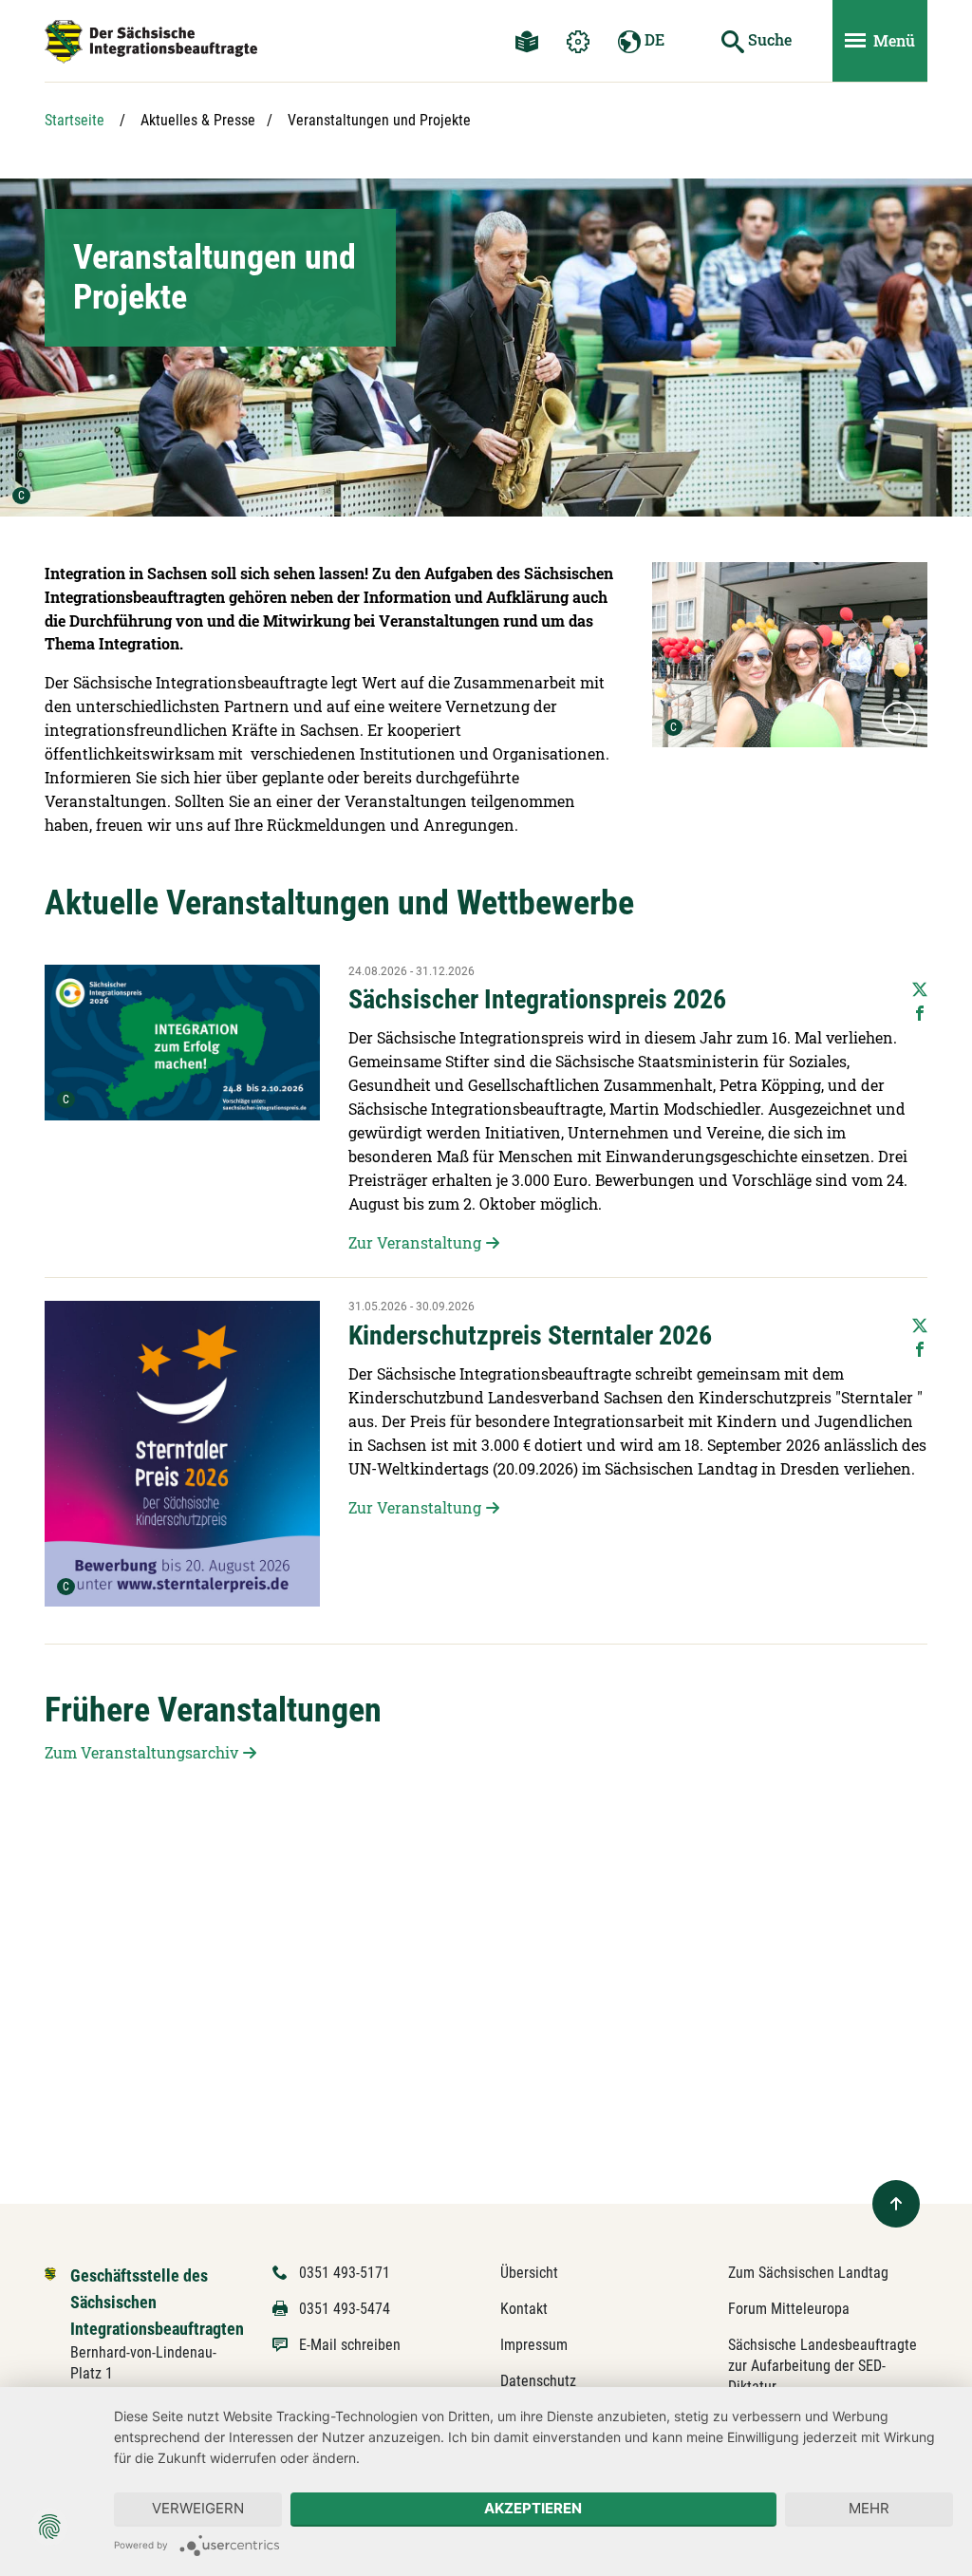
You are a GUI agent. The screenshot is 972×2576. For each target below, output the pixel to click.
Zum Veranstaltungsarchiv (141, 1752)
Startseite (75, 120)
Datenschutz (538, 2381)
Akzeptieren (533, 2508)
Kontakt (524, 2309)
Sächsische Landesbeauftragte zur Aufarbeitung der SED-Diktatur (822, 2366)
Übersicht (529, 2273)
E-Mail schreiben (350, 2345)
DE (653, 39)
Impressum (534, 2345)
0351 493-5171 (345, 2273)
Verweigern (198, 2508)
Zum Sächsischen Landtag (808, 2273)
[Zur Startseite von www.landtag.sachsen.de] (50, 2273)
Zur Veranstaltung (415, 1242)
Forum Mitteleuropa (789, 2309)
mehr (869, 2508)
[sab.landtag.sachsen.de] (151, 42)
